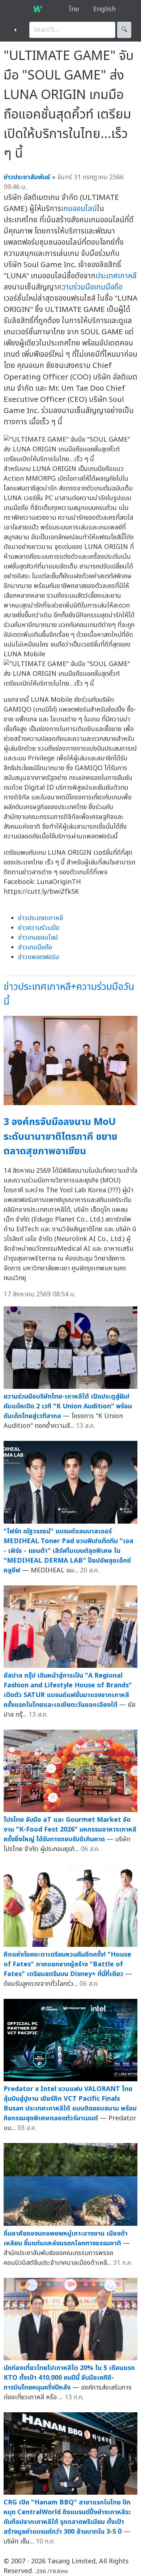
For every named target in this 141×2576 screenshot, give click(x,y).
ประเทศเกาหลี (116, 276)
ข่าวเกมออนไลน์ (38, 938)
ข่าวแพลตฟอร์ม (39, 957)
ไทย (74, 9)
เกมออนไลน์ (79, 209)
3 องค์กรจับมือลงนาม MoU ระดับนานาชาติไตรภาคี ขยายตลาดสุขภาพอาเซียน (61, 1137)
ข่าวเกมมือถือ (35, 947)
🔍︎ (124, 30)
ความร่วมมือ (76, 287)
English (104, 9)
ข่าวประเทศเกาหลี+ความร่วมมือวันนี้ (69, 994)
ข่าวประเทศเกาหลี (40, 918)
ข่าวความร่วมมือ (39, 928)
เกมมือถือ (108, 287)
